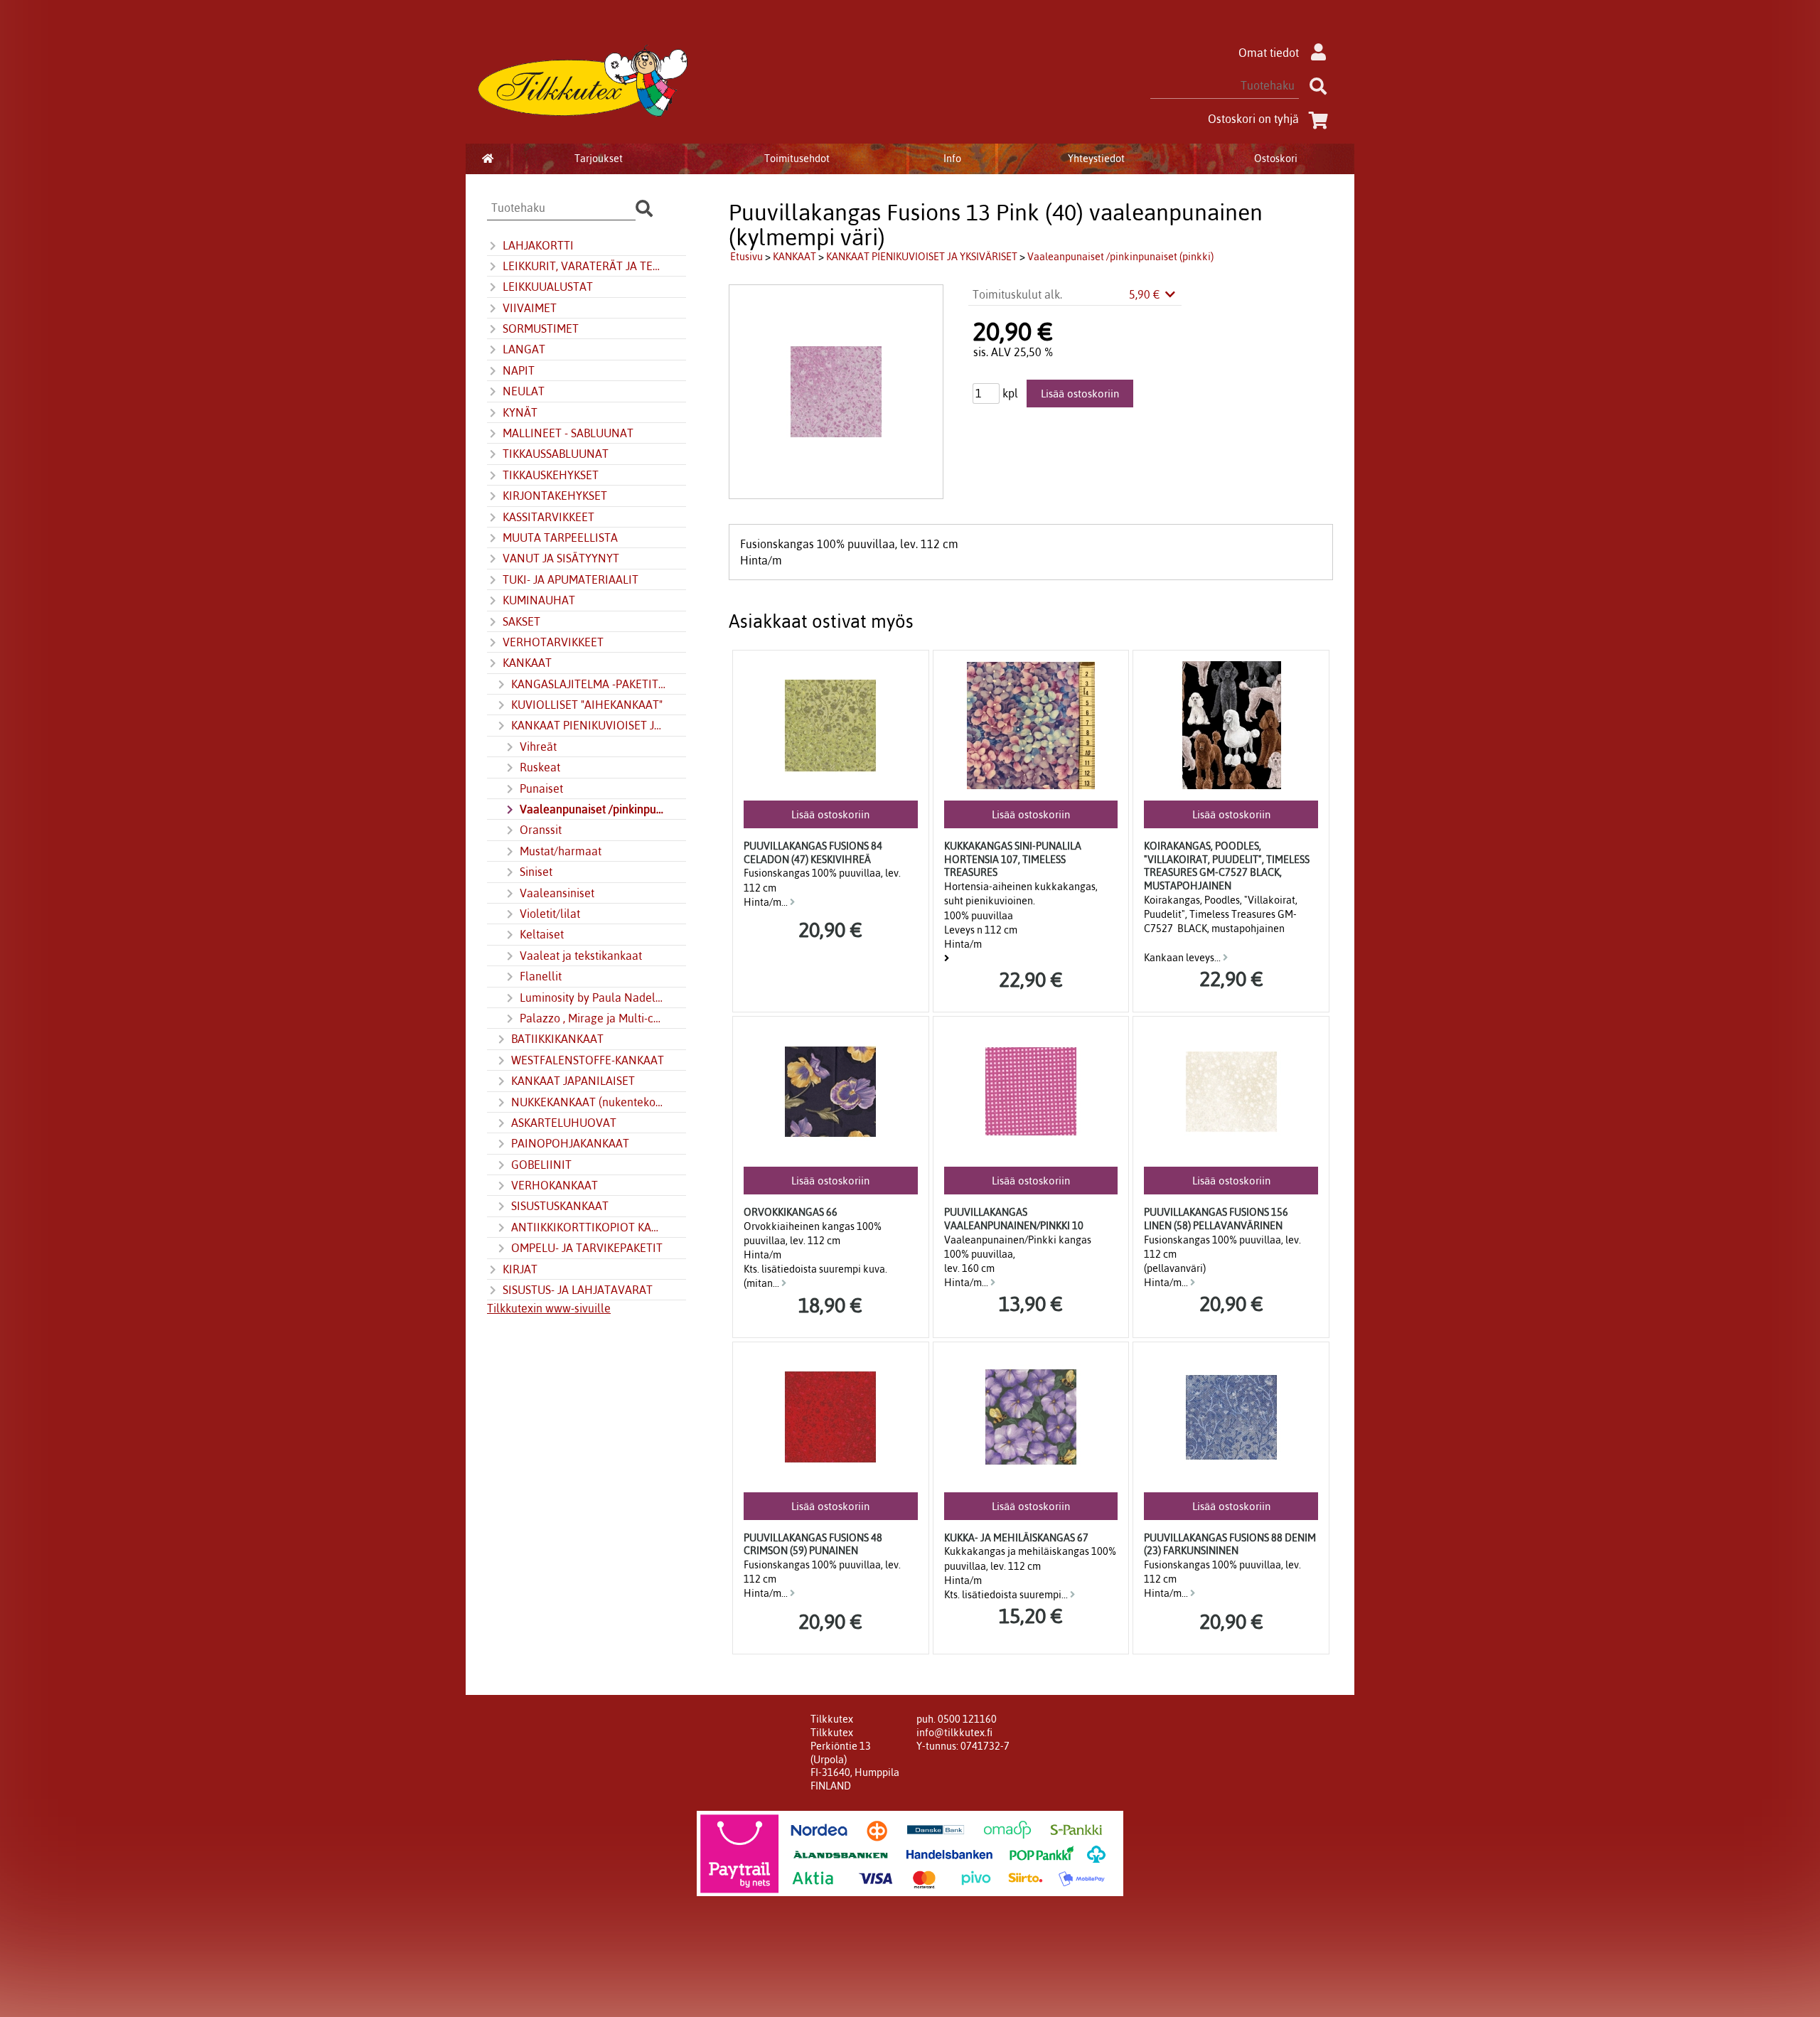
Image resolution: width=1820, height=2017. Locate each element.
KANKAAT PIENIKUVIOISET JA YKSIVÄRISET (589, 725)
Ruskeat (540, 767)
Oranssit (541, 830)
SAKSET (521, 621)
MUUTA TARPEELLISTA (560, 537)
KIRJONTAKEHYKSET (555, 496)
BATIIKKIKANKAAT (557, 1039)
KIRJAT (520, 1269)
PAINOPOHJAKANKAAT (570, 1143)
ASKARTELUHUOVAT (564, 1123)
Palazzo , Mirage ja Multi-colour (593, 1018)
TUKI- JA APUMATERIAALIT (571, 579)
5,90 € (1146, 294)
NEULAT (524, 391)
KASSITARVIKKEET (548, 517)
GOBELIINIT (541, 1165)
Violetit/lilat (550, 914)
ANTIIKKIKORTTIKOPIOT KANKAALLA (589, 1227)
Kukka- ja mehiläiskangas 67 (1016, 1538)
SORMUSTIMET (541, 328)
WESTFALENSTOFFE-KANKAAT (588, 1060)
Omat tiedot (1269, 53)
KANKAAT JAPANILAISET (573, 1081)
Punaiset (541, 788)
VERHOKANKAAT (555, 1185)
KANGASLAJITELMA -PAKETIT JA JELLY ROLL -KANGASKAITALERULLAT (589, 684)
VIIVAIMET (530, 308)
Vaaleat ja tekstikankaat (581, 956)
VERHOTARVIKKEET (553, 642)
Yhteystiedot (1096, 159)
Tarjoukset (599, 159)
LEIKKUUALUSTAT (548, 287)
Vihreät (538, 747)
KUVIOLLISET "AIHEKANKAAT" (587, 705)
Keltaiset (542, 934)
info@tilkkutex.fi (954, 1733)
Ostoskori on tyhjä (1253, 119)
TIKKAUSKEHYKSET (551, 475)
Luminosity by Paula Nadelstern (593, 997)
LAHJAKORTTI (538, 245)
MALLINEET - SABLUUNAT (568, 433)
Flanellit (541, 976)
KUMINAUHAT (539, 600)
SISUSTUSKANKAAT (560, 1206)
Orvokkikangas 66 (791, 1212)
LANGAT (524, 349)
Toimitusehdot (797, 159)
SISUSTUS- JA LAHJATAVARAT (578, 1290)
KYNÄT (520, 412)
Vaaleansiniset (557, 893)
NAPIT (519, 370)
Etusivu (746, 257)
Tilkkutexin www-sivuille (549, 1308)
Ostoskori (1276, 159)
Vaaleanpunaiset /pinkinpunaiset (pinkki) (593, 809)
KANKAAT (527, 663)
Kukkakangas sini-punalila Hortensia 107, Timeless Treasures (1013, 859)
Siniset (536, 872)
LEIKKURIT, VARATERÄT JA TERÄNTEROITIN (584, 266)
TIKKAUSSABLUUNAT (556, 454)
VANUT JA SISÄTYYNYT (561, 558)
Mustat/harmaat (561, 851)
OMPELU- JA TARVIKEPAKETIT (587, 1248)
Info (952, 159)
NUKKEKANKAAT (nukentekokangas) (589, 1102)
